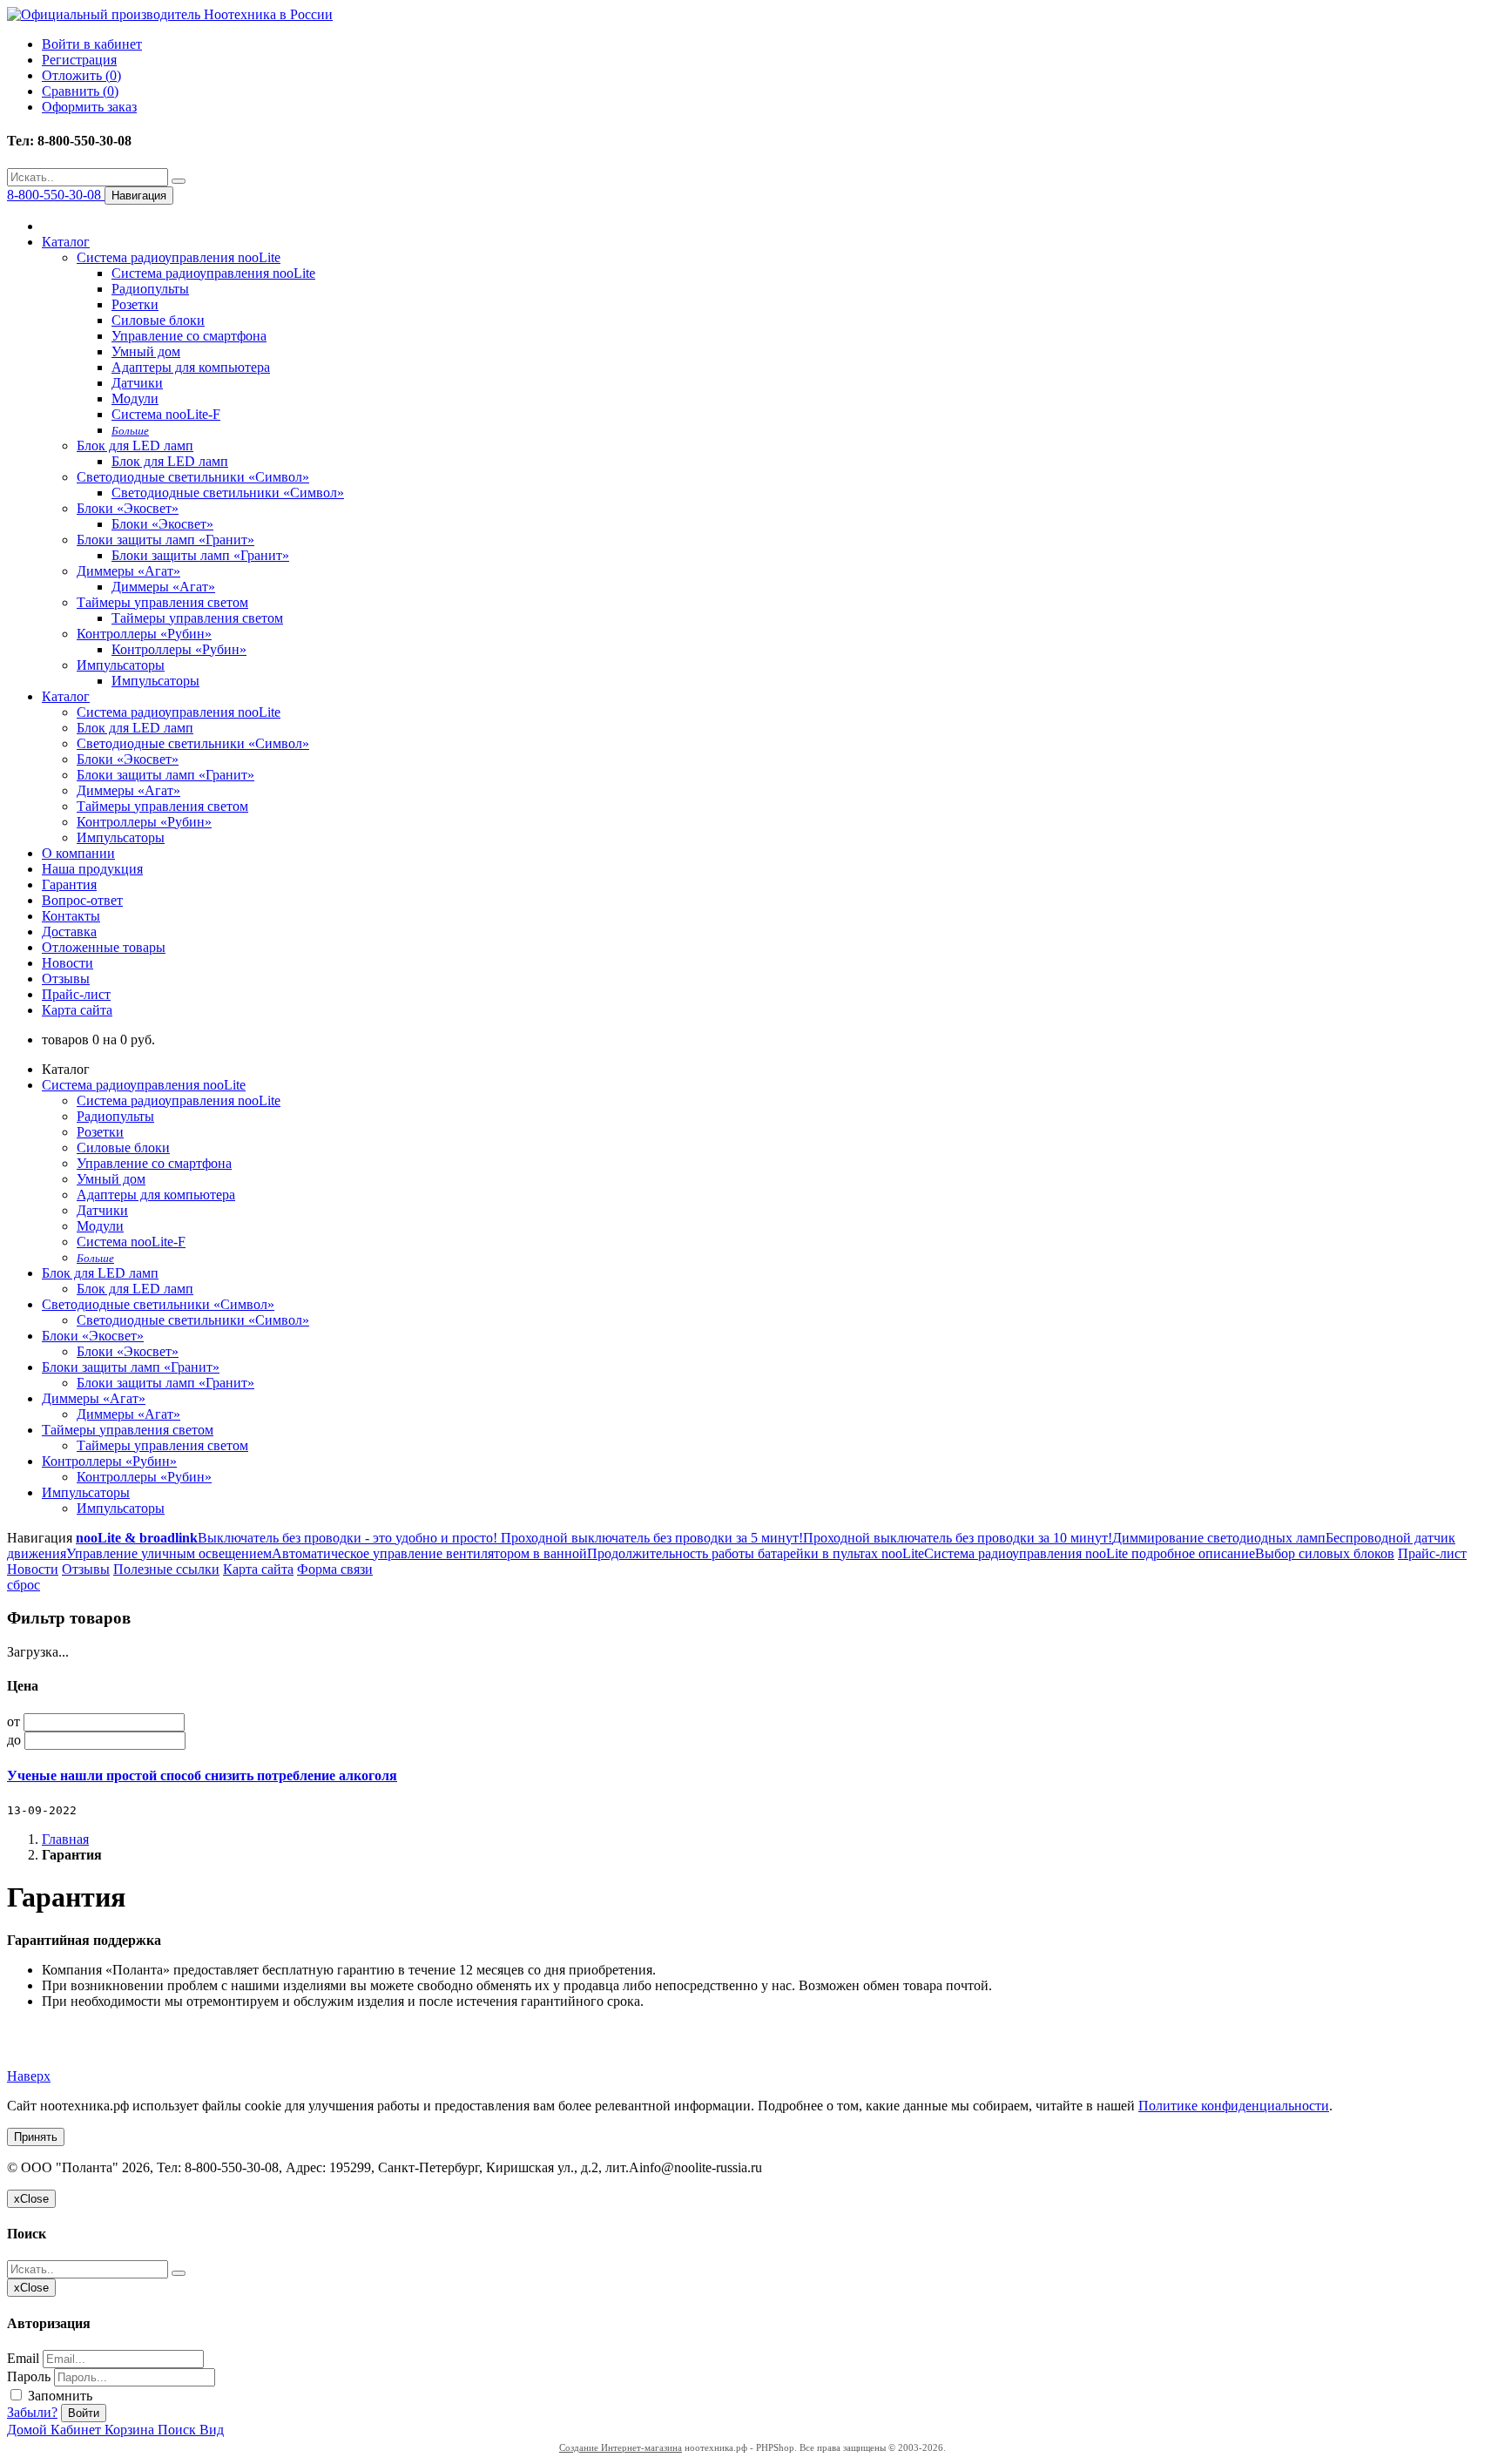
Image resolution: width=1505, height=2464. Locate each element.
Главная (65, 1839)
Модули (135, 398)
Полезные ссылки (166, 1569)
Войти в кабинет (92, 44)
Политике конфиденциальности (1234, 2106)
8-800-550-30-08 (56, 195)
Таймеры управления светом (162, 602)
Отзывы (66, 979)
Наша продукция (92, 869)
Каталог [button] (66, 696)
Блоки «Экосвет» (128, 508)
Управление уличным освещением (169, 1553)
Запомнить (58, 2396)
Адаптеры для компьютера (191, 367)
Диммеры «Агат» (128, 571)
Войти (84, 2413)
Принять (36, 2137)
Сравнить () (80, 91)
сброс (24, 1585)
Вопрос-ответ (82, 900)
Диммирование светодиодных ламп (1219, 1538)
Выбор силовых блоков (1325, 1553)
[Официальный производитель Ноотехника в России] (170, 14)
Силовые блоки (158, 320)
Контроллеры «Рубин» (144, 634)
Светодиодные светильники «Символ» (193, 477)
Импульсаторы (121, 665)
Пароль (29, 2376)
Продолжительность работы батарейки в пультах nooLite (756, 1553)
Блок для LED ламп (135, 446)
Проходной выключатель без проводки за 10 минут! (958, 1538)
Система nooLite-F (166, 414)
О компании (78, 853)
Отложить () (81, 75)
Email (23, 2358)
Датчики (137, 383)
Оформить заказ (89, 107)
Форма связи (335, 1569)
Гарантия (69, 884)
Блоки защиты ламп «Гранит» (165, 540)
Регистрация (79, 60)
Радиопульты (150, 289)
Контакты (71, 916)
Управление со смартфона (189, 336)
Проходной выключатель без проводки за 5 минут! (650, 1538)
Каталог (66, 242)
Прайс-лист (76, 994)
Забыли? (32, 2412)
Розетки (135, 304)
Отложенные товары (104, 947)
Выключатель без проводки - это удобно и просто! (348, 1538)
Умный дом (146, 351)
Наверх (29, 2076)
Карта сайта (77, 1010)
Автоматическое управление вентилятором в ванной (429, 1553)
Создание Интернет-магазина (621, 2447)
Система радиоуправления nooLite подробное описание (1090, 1553)
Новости (67, 963)
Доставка (69, 932)
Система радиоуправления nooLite (179, 257)
